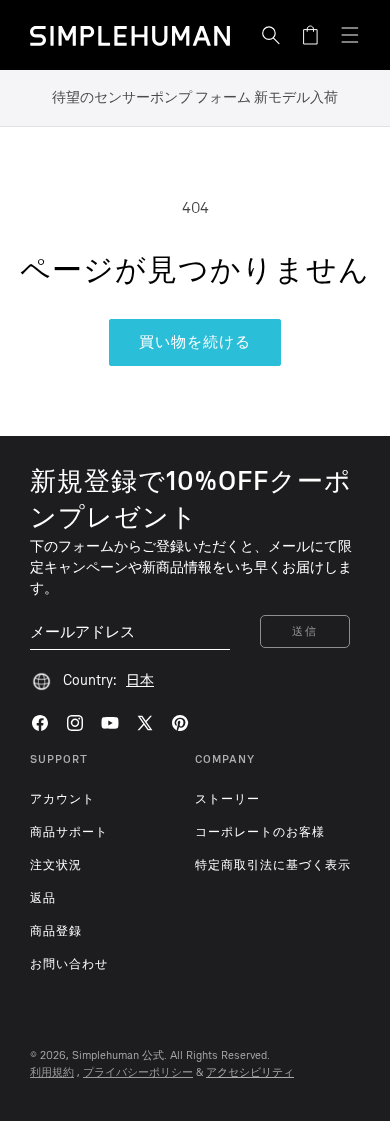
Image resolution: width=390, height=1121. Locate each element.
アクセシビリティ (250, 1072)
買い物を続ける (195, 342)
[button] (271, 35)
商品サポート (69, 832)
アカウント (62, 799)
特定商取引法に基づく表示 (273, 865)
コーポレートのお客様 (260, 832)
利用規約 (52, 1072)
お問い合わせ (69, 964)
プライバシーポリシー (138, 1072)
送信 (304, 631)
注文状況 (56, 865)
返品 (43, 898)
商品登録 (56, 931)
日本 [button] (140, 680)
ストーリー (227, 799)
